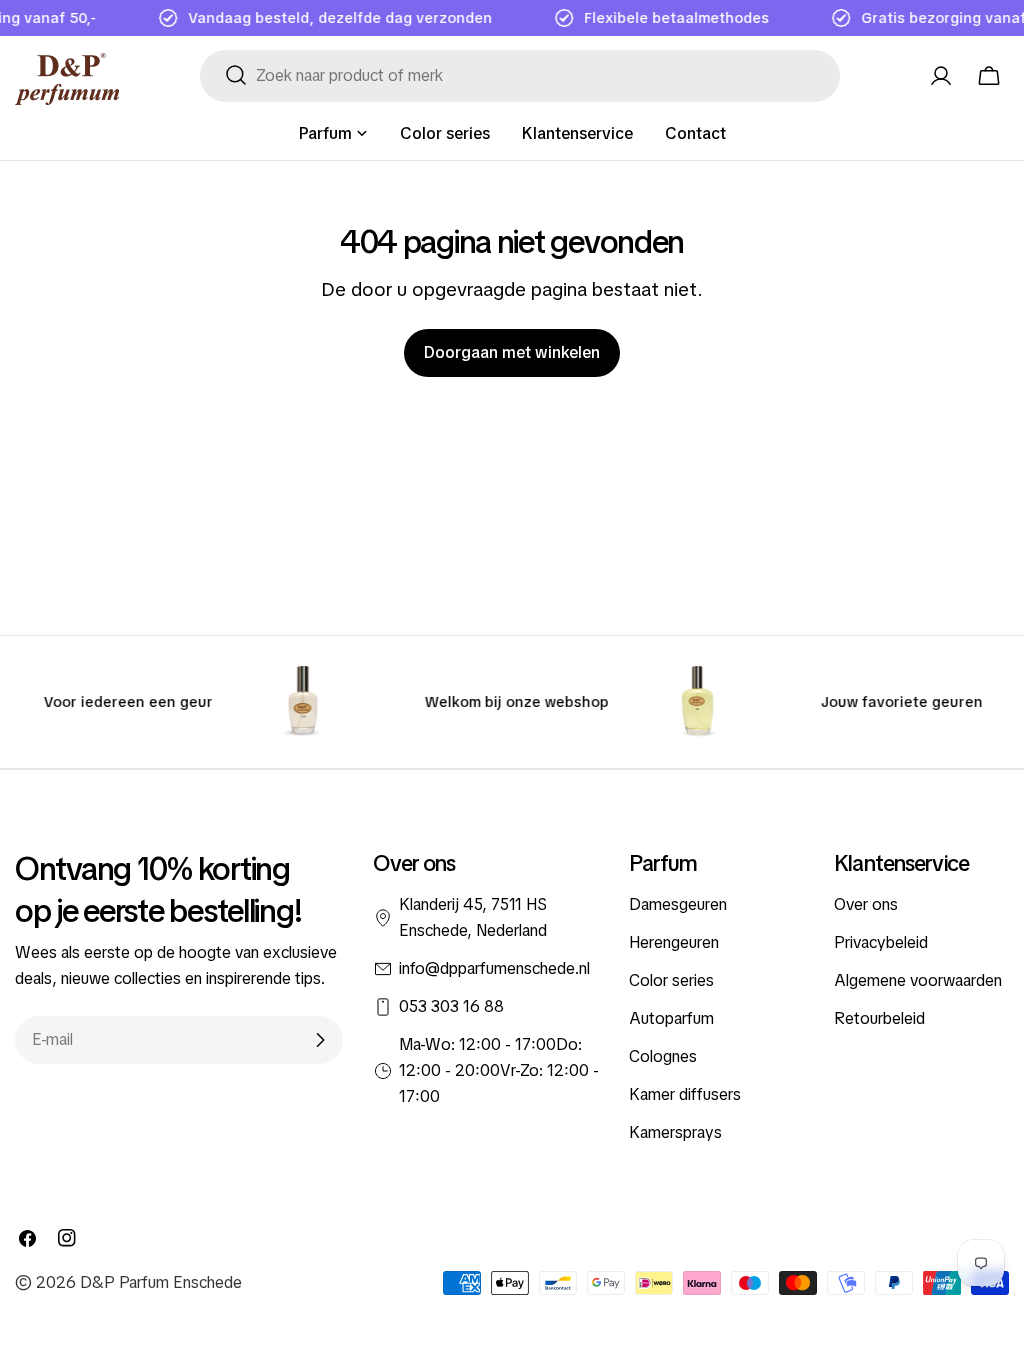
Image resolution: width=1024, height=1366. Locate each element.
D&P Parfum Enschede (161, 1282)
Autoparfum (671, 1018)
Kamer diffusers (685, 1094)
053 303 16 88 (451, 1006)
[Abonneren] (320, 1040)
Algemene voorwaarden (918, 980)
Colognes (663, 1056)
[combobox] (520, 76)
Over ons (866, 904)
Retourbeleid (879, 1018)
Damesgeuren (678, 904)
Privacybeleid (881, 942)
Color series (671, 980)
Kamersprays (675, 1132)
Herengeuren (674, 942)
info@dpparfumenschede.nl (494, 968)
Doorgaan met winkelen (512, 352)
